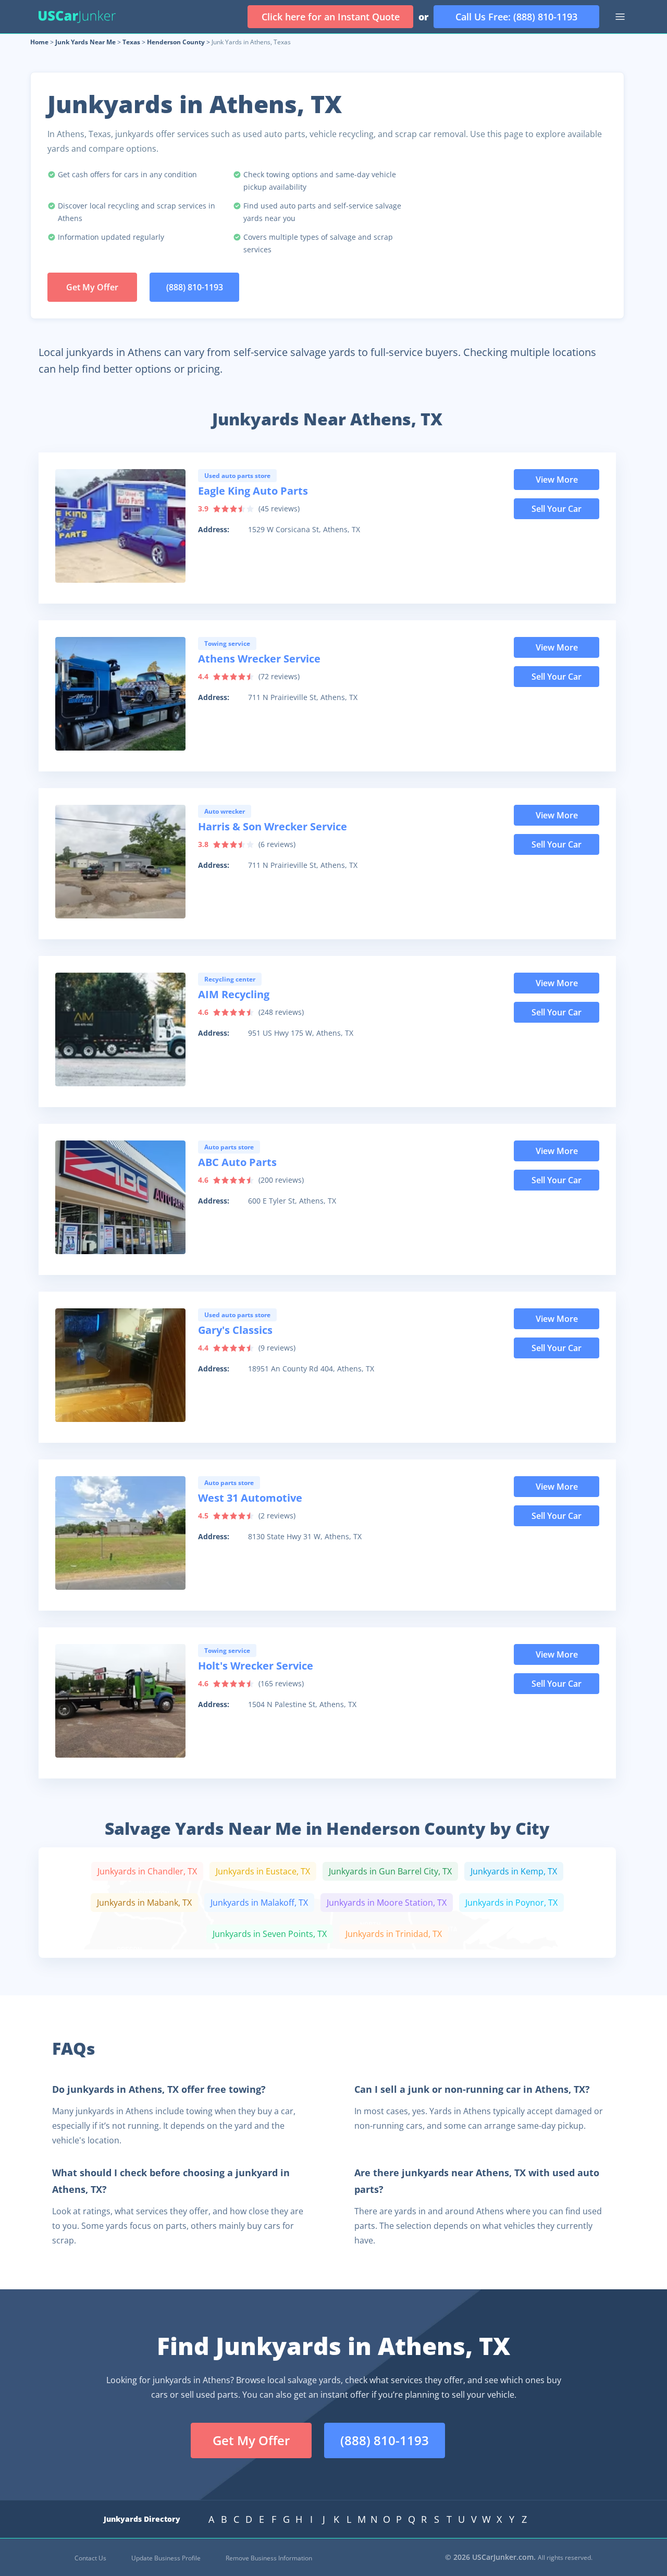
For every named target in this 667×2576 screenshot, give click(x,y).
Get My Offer (92, 287)
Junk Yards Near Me (85, 42)
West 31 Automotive (250, 1498)
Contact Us (90, 2558)
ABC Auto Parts (237, 1162)
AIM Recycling (234, 994)
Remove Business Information (269, 2558)
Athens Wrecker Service (259, 659)
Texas (131, 42)
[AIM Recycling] (120, 1029)
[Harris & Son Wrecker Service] (120, 862)
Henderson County (176, 42)
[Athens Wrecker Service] (120, 694)
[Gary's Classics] (120, 1365)
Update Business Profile (166, 2558)
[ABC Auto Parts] (120, 1197)
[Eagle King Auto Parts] (120, 526)
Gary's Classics (235, 1330)
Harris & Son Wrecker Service (273, 826)
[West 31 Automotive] (120, 1533)
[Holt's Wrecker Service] (120, 1701)
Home (39, 42)
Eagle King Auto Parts (253, 491)
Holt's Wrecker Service (256, 1666)
